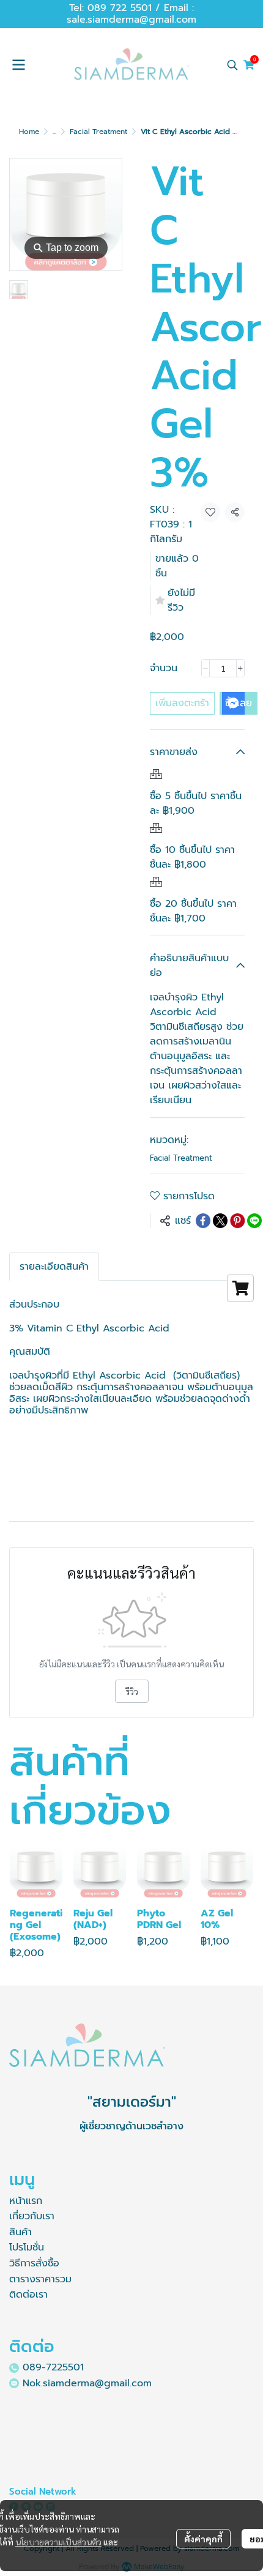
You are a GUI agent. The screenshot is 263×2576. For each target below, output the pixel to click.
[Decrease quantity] (206, 668)
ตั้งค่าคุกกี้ (203, 2539)
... (54, 132)
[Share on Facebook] (203, 1221)
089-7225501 (53, 2367)
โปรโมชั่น (27, 2247)
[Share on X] (220, 1221)
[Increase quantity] (240, 668)
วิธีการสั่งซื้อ (34, 2263)
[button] (232, 65)
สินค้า (20, 2232)
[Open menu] (18, 65)
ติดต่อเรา (28, 2295)
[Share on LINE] (254, 1221)
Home (29, 132)
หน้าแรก (26, 2201)
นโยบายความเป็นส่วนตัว (58, 2542)
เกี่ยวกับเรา (32, 2216)
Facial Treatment (98, 132)
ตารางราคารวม (40, 2279)
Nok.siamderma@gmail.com (87, 2383)
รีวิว (132, 1691)
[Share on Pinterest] (237, 1221)
